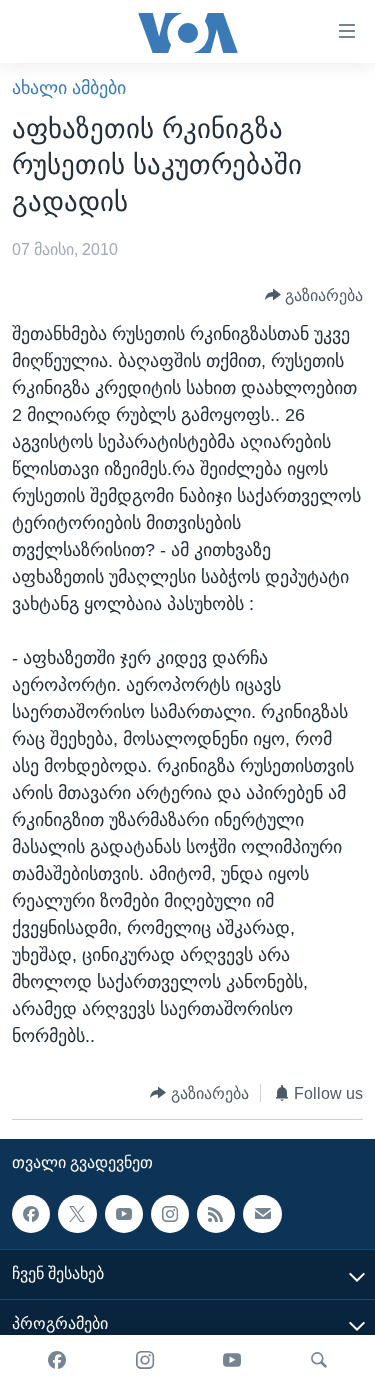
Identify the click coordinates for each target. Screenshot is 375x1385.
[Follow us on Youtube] (124, 1214)
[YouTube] (232, 1360)
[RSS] (216, 1214)
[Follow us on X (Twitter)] (77, 1214)
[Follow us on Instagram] (170, 1214)
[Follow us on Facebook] (31, 1214)
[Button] (314, 295)
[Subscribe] (262, 1214)
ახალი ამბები (69, 88)
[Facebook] (57, 1360)
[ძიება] (319, 1360)
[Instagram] (145, 1360)
